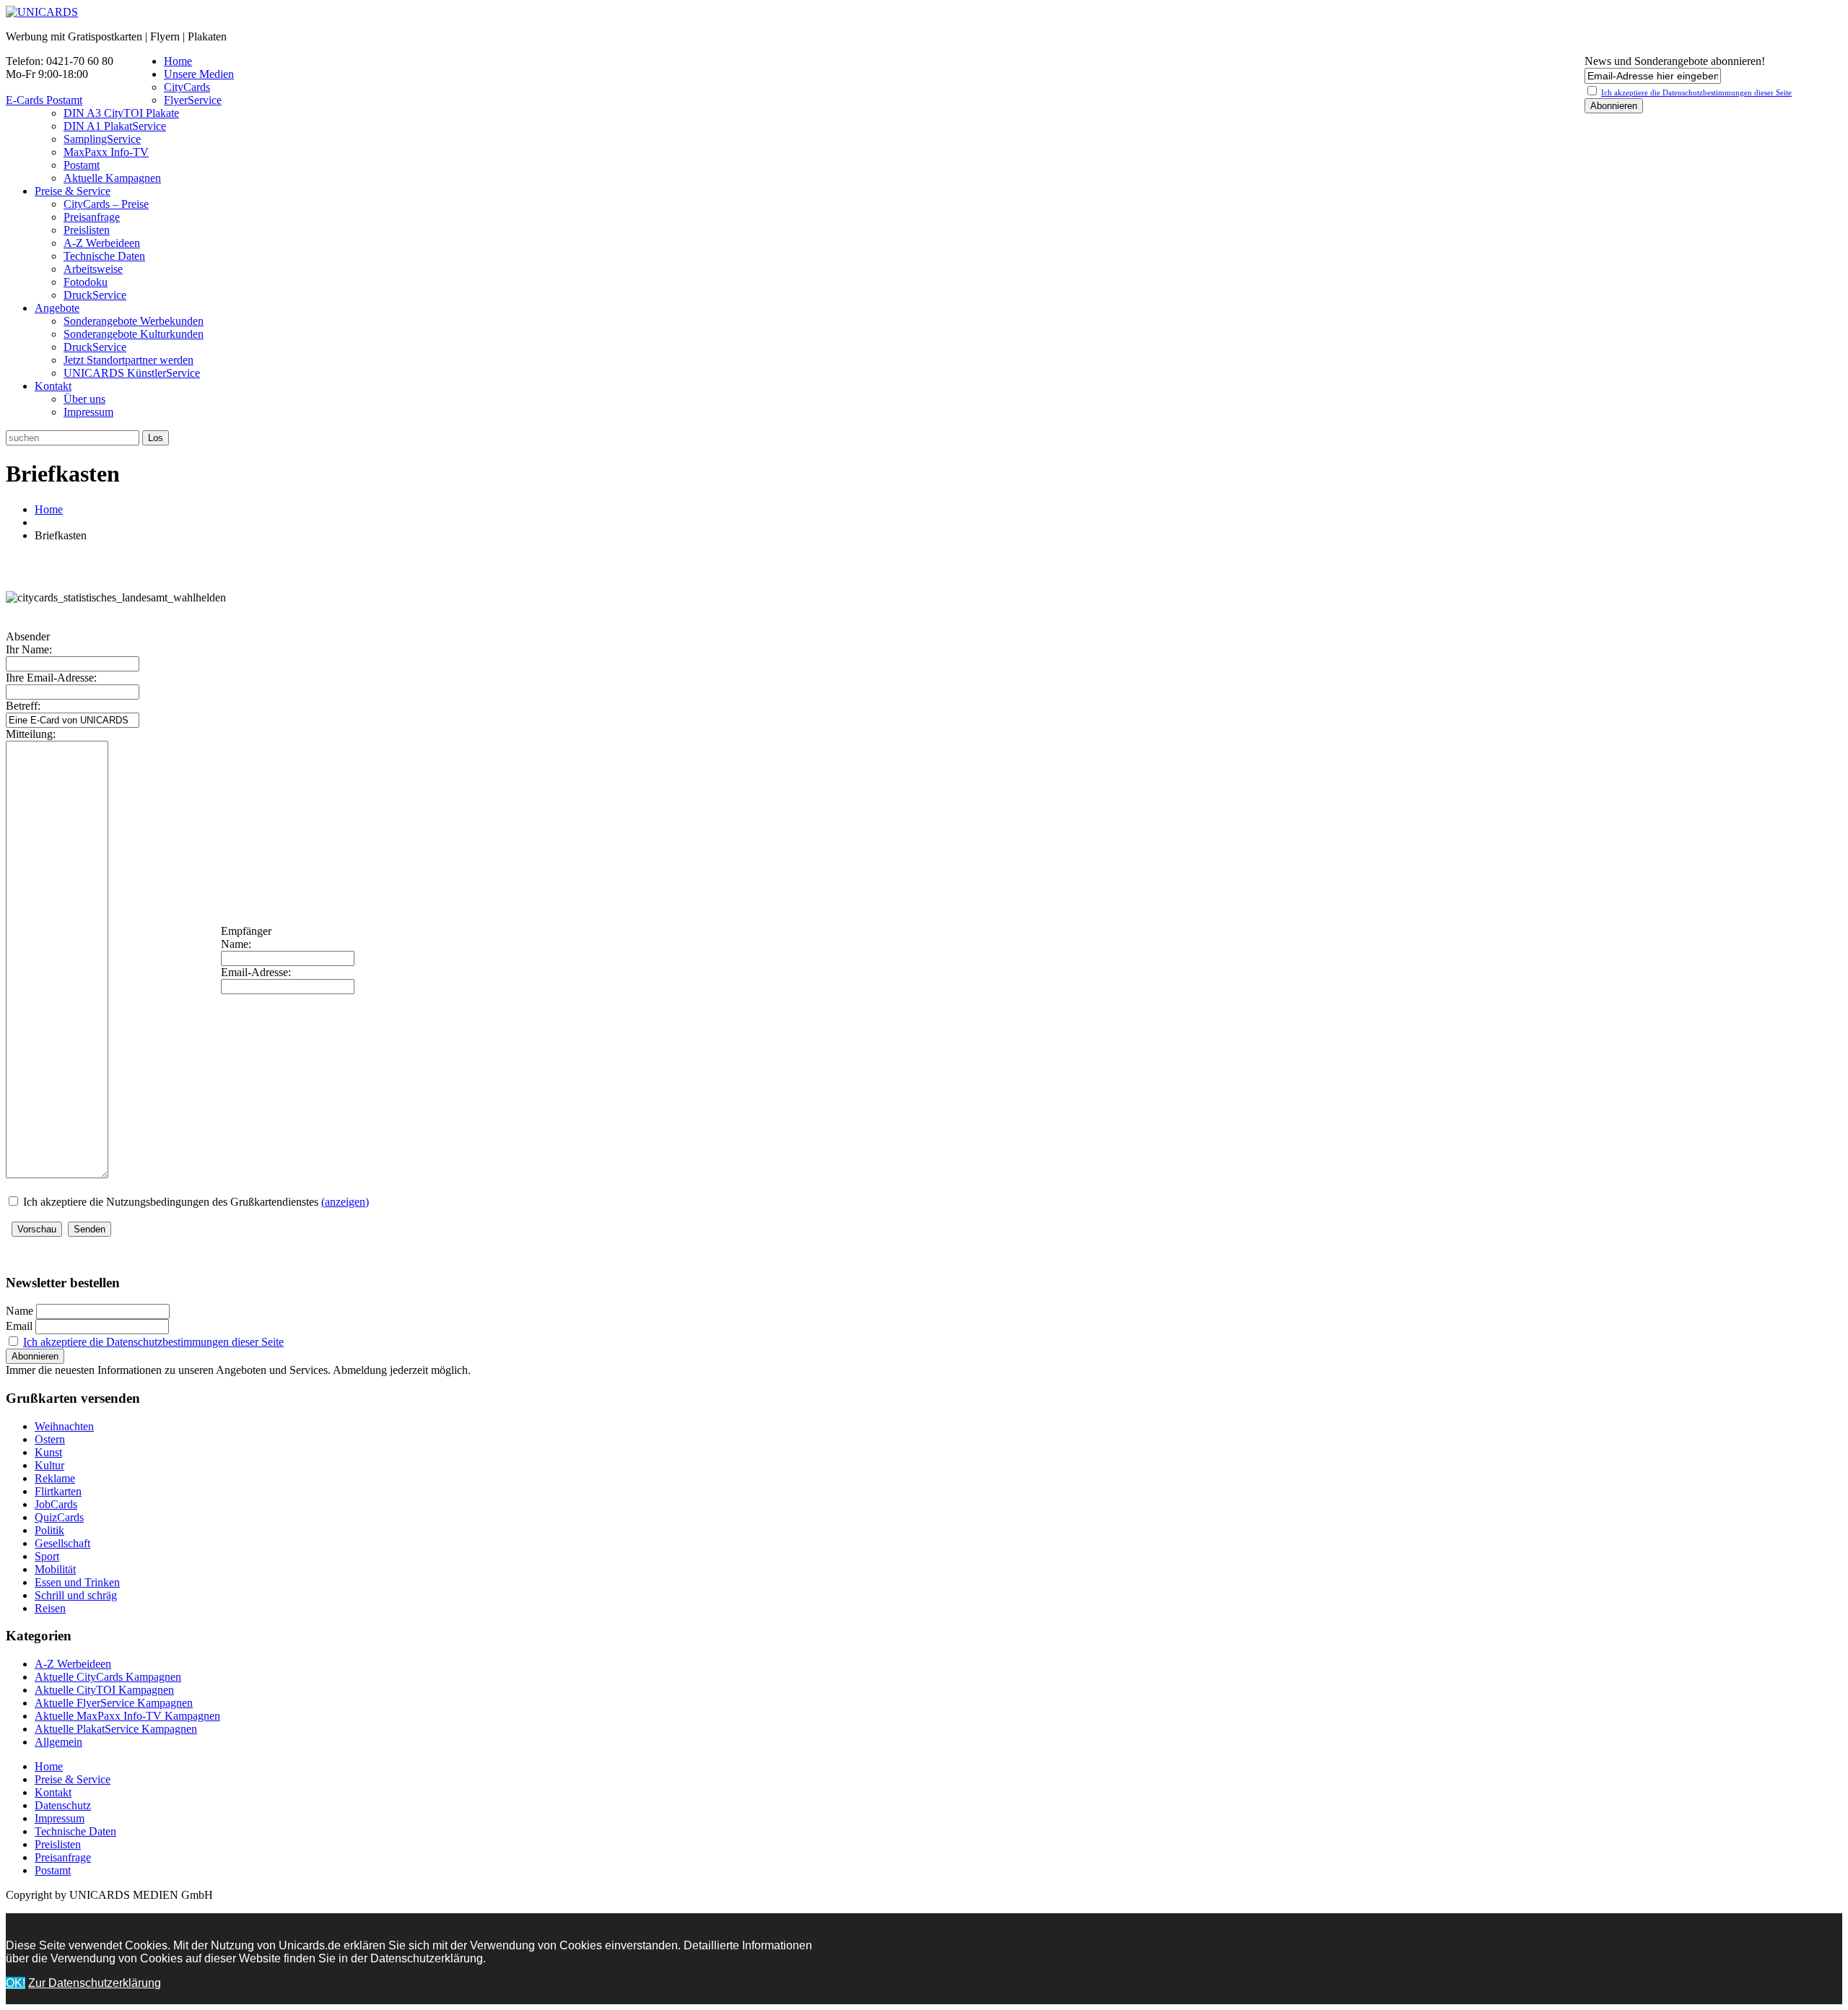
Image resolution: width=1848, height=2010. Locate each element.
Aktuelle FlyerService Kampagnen (114, 1703)
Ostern (50, 1439)
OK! (16, 1983)
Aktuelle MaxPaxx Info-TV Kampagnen (127, 1716)
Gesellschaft (62, 1543)
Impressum (88, 412)
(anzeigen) (345, 1202)
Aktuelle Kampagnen (112, 178)
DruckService (95, 295)
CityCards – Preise (106, 204)
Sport (47, 1556)
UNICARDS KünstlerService (132, 373)
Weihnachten (64, 1426)
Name (19, 1311)
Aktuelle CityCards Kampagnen (108, 1677)
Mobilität (55, 1569)
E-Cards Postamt (44, 100)
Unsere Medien (199, 74)
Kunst (48, 1452)
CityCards (187, 87)
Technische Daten (104, 256)
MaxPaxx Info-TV (106, 152)
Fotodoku (86, 282)
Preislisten (87, 230)
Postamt (82, 165)
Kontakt (53, 386)
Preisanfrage (92, 217)
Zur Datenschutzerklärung (95, 1983)
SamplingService (102, 139)
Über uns (84, 399)
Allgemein (58, 1742)
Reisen (50, 1608)
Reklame (55, 1478)
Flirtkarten (58, 1491)
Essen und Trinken (77, 1582)
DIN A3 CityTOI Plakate (121, 113)
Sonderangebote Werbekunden (134, 321)
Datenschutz (63, 1805)
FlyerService (193, 100)
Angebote (57, 308)
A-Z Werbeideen (102, 243)
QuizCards (59, 1517)
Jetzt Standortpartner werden (128, 360)
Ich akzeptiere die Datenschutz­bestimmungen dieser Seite (1696, 92)
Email (19, 1326)
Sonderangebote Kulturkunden (134, 334)
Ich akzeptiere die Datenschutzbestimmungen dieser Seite (153, 1342)
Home (178, 61)
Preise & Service (73, 191)
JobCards (56, 1504)
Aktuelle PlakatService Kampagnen (116, 1729)
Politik (49, 1530)
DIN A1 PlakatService (115, 126)
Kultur (49, 1465)
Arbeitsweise (93, 269)
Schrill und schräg (76, 1595)
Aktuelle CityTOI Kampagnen (104, 1690)
